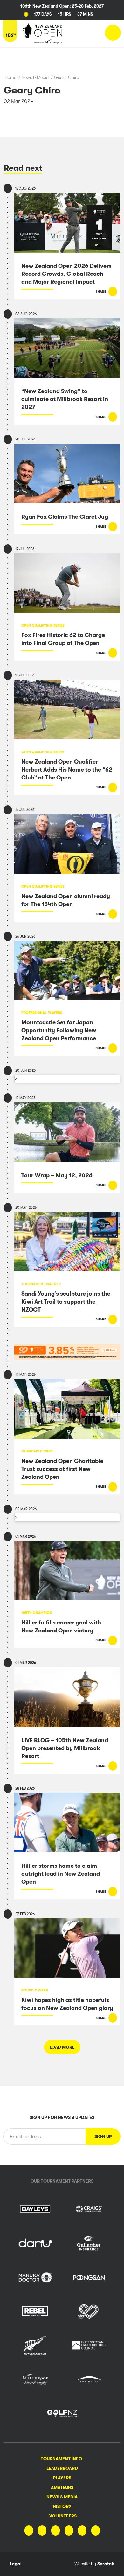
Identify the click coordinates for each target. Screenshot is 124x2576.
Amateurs (62, 2487)
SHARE (101, 291)
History (62, 2506)
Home (10, 77)
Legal (16, 2564)
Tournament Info (61, 2459)
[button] (103, 2136)
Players (62, 2478)
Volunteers (63, 2516)
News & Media (35, 77)
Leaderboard (62, 2468)
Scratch (106, 2564)
